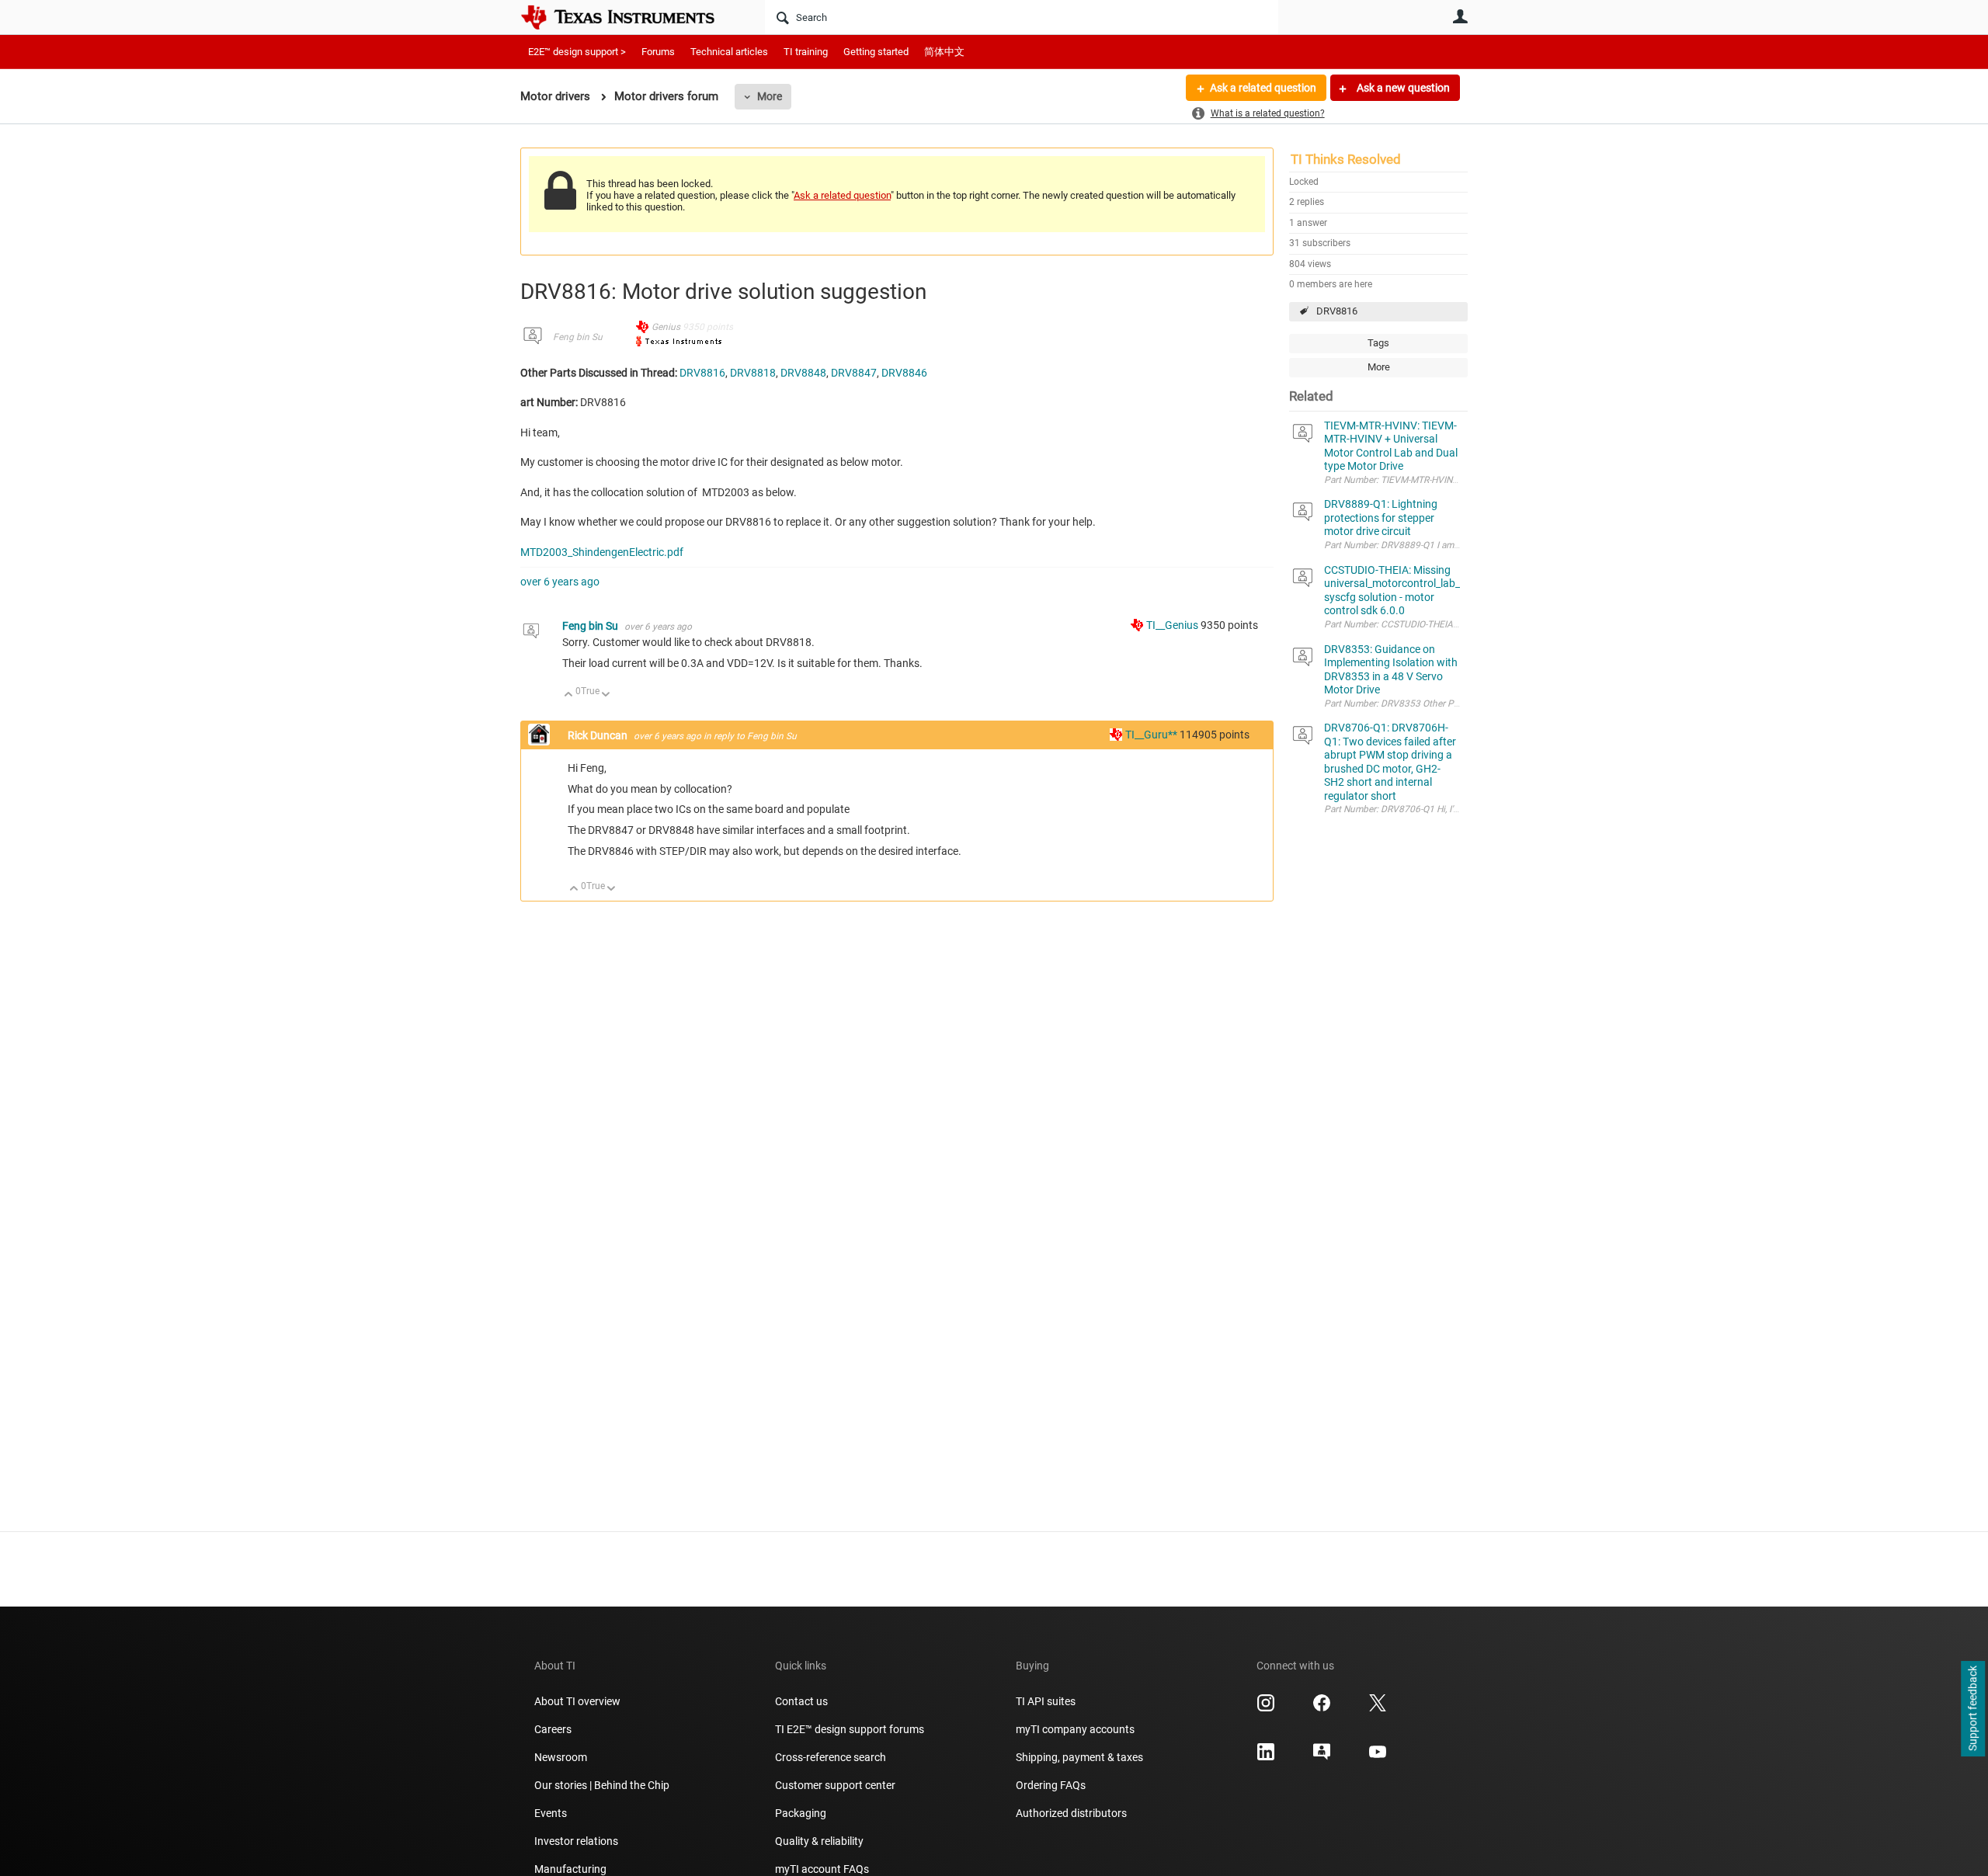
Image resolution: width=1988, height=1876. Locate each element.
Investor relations (576, 1841)
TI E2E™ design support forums (850, 1729)
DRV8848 (803, 373)
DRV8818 (753, 373)
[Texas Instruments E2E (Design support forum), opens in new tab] (1322, 1757)
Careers (553, 1729)
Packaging (801, 1813)
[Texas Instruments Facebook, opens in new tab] (1322, 1708)
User (1460, 16)
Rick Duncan (599, 735)
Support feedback (1972, 1709)
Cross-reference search (831, 1757)
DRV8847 (854, 373)
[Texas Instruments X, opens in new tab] (1378, 1708)
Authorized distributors (1071, 1813)
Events (551, 1813)
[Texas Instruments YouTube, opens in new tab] (1378, 1757)
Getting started (876, 52)
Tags (1378, 343)
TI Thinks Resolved (1346, 159)
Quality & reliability (819, 1841)
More (770, 96)
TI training (806, 52)
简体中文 (944, 52)
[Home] (629, 17)
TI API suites (1046, 1701)
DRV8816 (1337, 311)
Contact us (801, 1701)
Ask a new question (1402, 88)
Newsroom (561, 1757)
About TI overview (577, 1701)
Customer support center (835, 1785)
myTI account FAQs (822, 1869)
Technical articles (729, 52)
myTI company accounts (1075, 1729)
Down (606, 695)
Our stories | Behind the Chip (602, 1785)
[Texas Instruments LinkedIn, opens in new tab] (1266, 1757)
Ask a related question (1263, 88)
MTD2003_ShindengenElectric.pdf (602, 552)
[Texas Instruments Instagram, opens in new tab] (1266, 1708)
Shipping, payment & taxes (1079, 1757)
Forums (658, 52)
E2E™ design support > (577, 52)
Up (569, 695)
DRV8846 (904, 373)
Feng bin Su (578, 337)
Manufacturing (570, 1869)
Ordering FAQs (1051, 1785)
